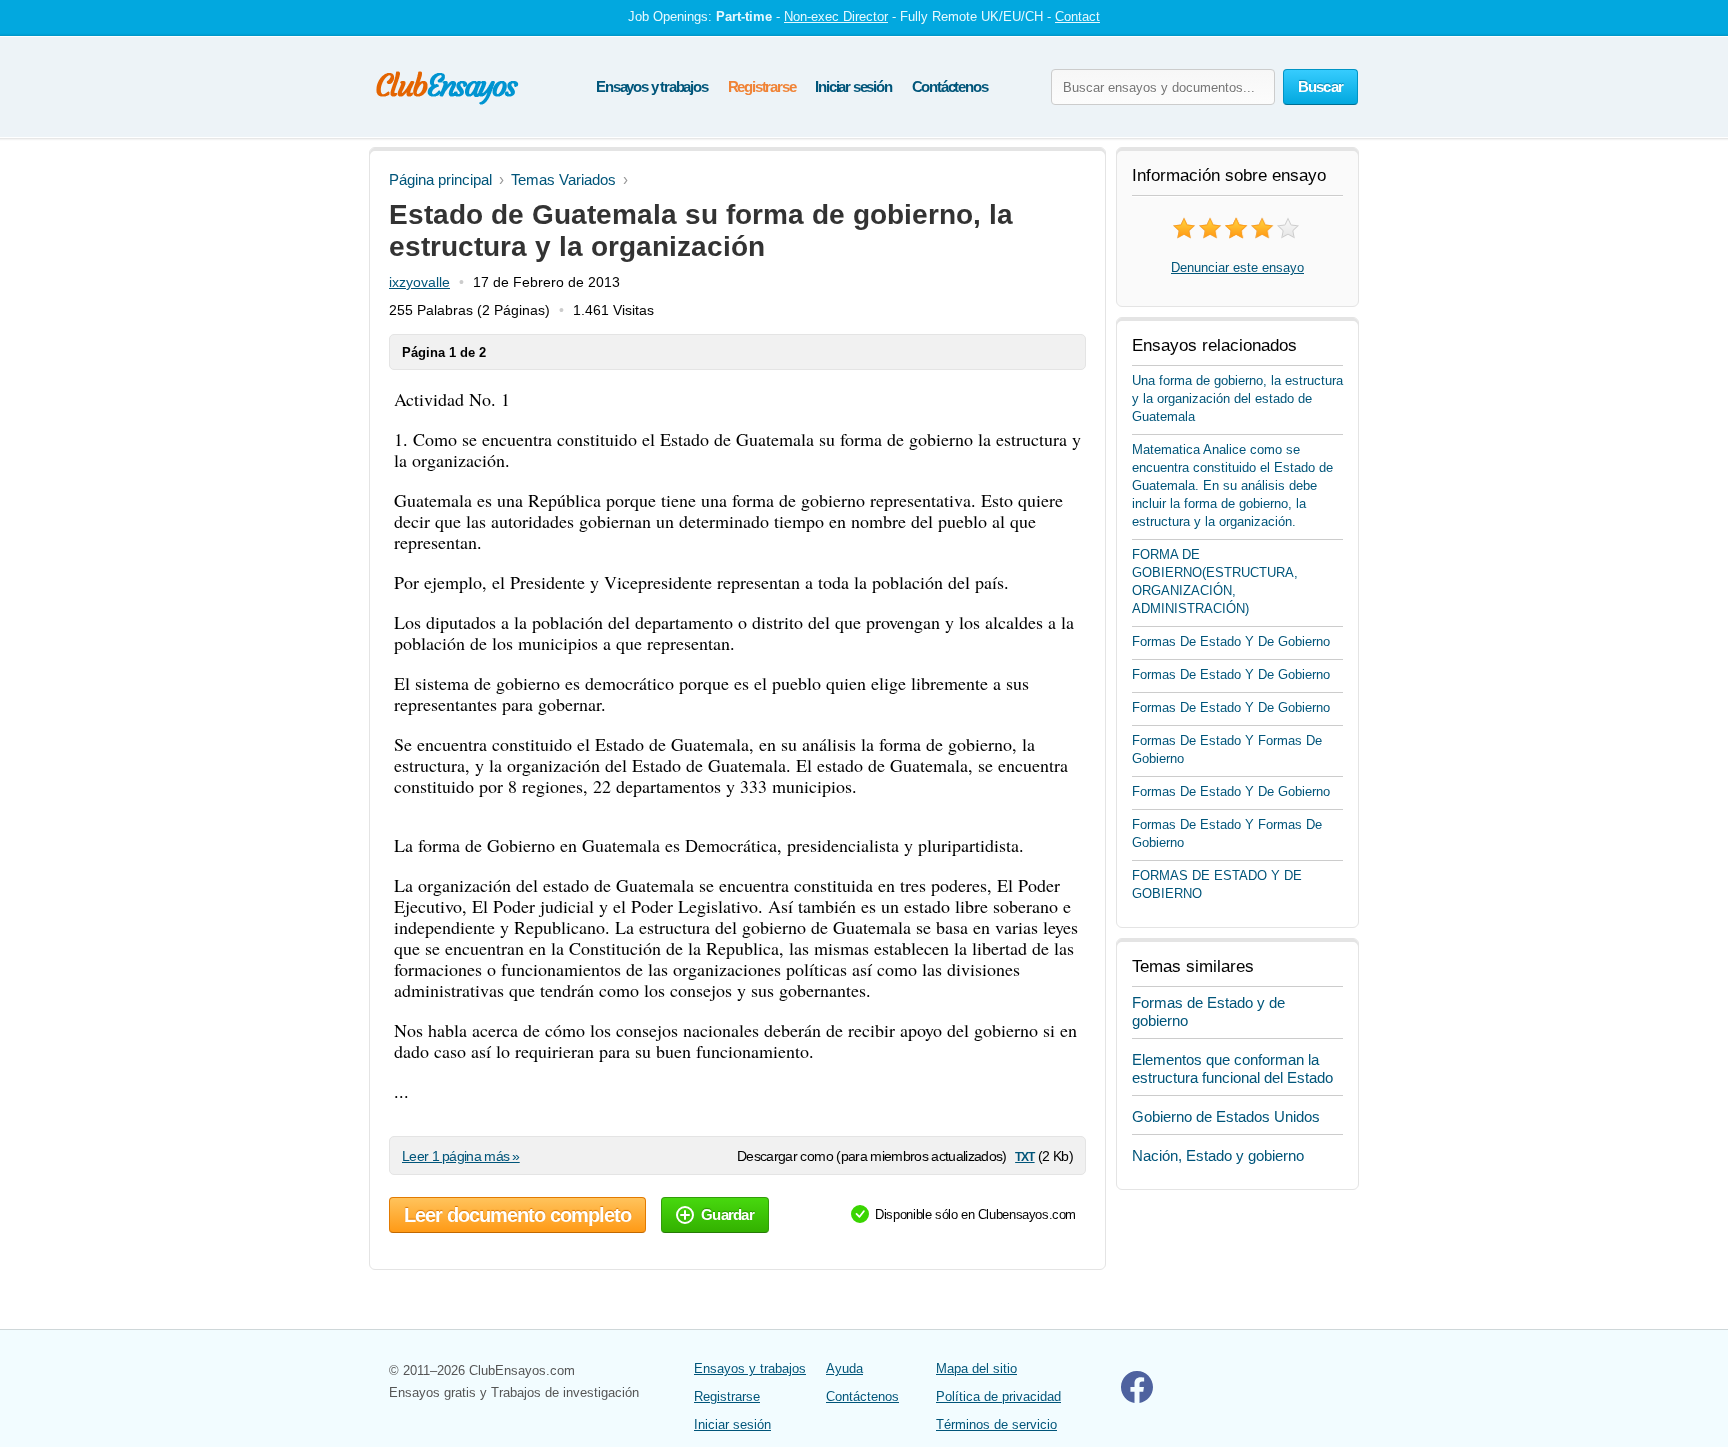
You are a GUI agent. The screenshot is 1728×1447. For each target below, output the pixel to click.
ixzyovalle (419, 282)
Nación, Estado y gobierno (1218, 1155)
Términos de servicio (996, 1424)
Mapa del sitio (976, 1368)
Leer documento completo (517, 1215)
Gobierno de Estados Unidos (1226, 1116)
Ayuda (844, 1368)
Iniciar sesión (853, 86)
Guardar (727, 1214)
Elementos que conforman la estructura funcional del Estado (1232, 1068)
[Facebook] (1137, 1398)
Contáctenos (950, 86)
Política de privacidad (998, 1396)
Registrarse (762, 86)
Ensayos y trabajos (651, 86)
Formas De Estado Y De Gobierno (1231, 641)
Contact (1077, 16)
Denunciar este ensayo (1237, 267)
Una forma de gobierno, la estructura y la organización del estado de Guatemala (1237, 398)
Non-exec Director (836, 16)
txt (1024, 1155)
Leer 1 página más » (461, 1156)
